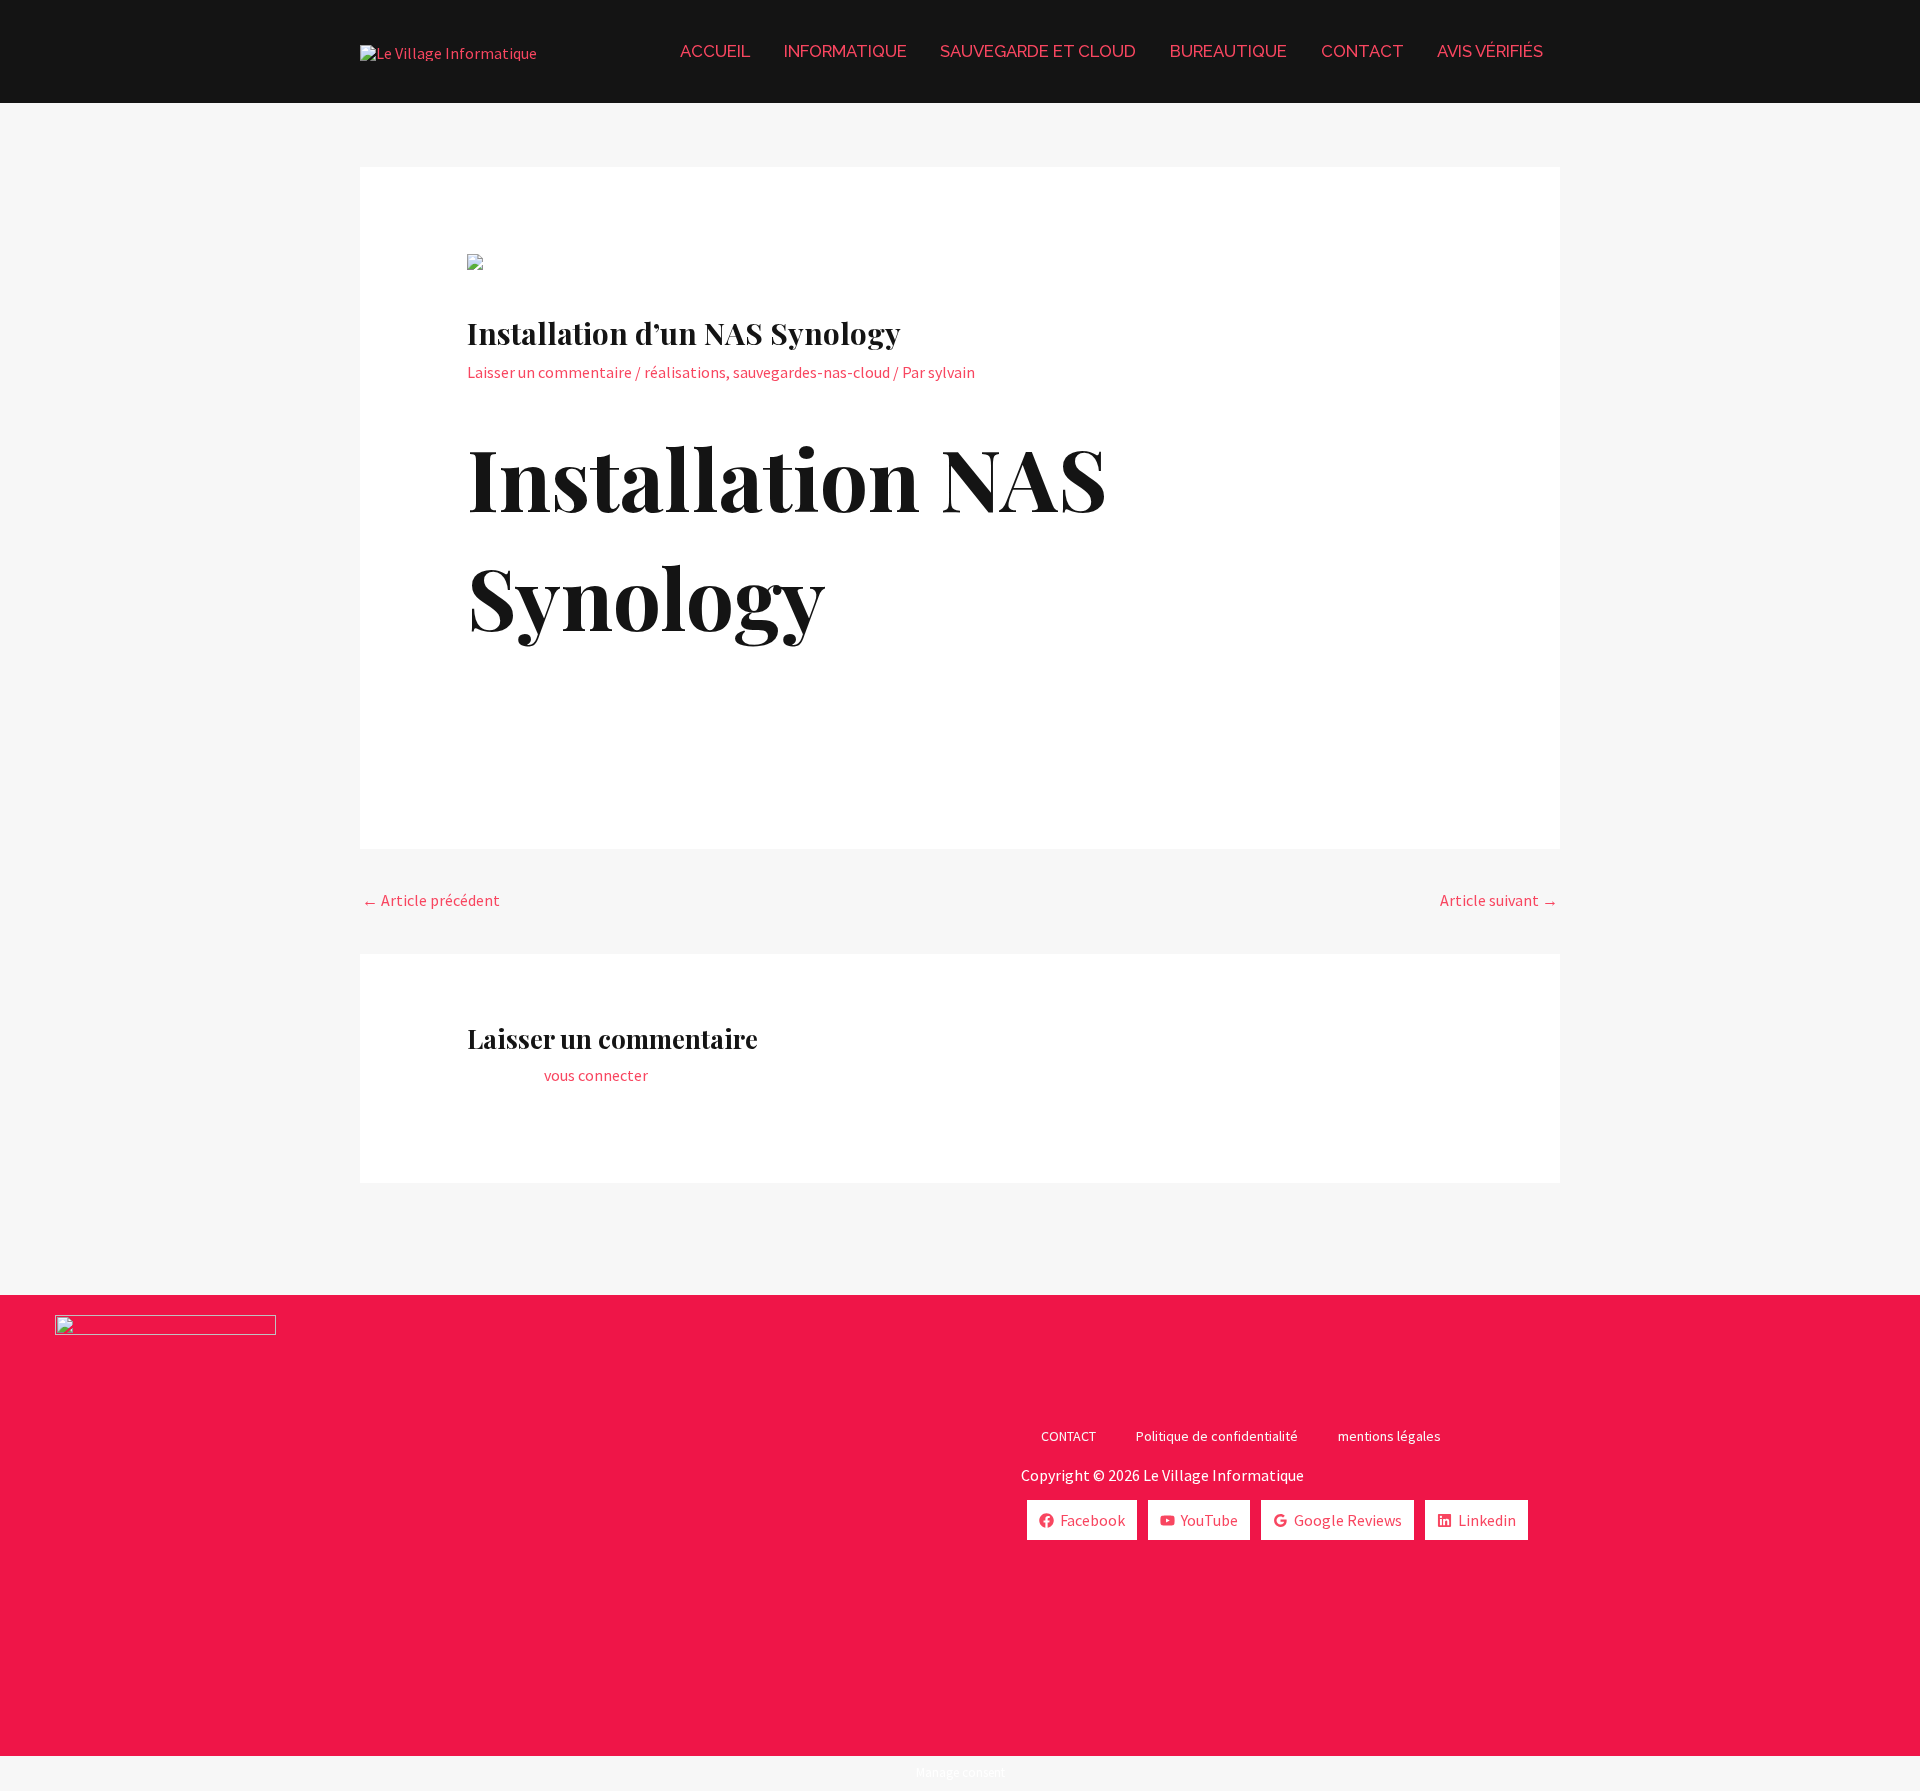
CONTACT (1362, 51)
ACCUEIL (715, 51)
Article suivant (1499, 900)
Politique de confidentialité (1217, 1436)
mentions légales (1389, 1436)
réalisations (685, 372)
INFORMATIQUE (845, 51)
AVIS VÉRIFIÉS (1490, 51)
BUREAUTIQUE (1228, 51)
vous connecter (596, 1075)
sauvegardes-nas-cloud (811, 372)
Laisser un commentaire (549, 372)
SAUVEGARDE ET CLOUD (1038, 51)
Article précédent (431, 900)
